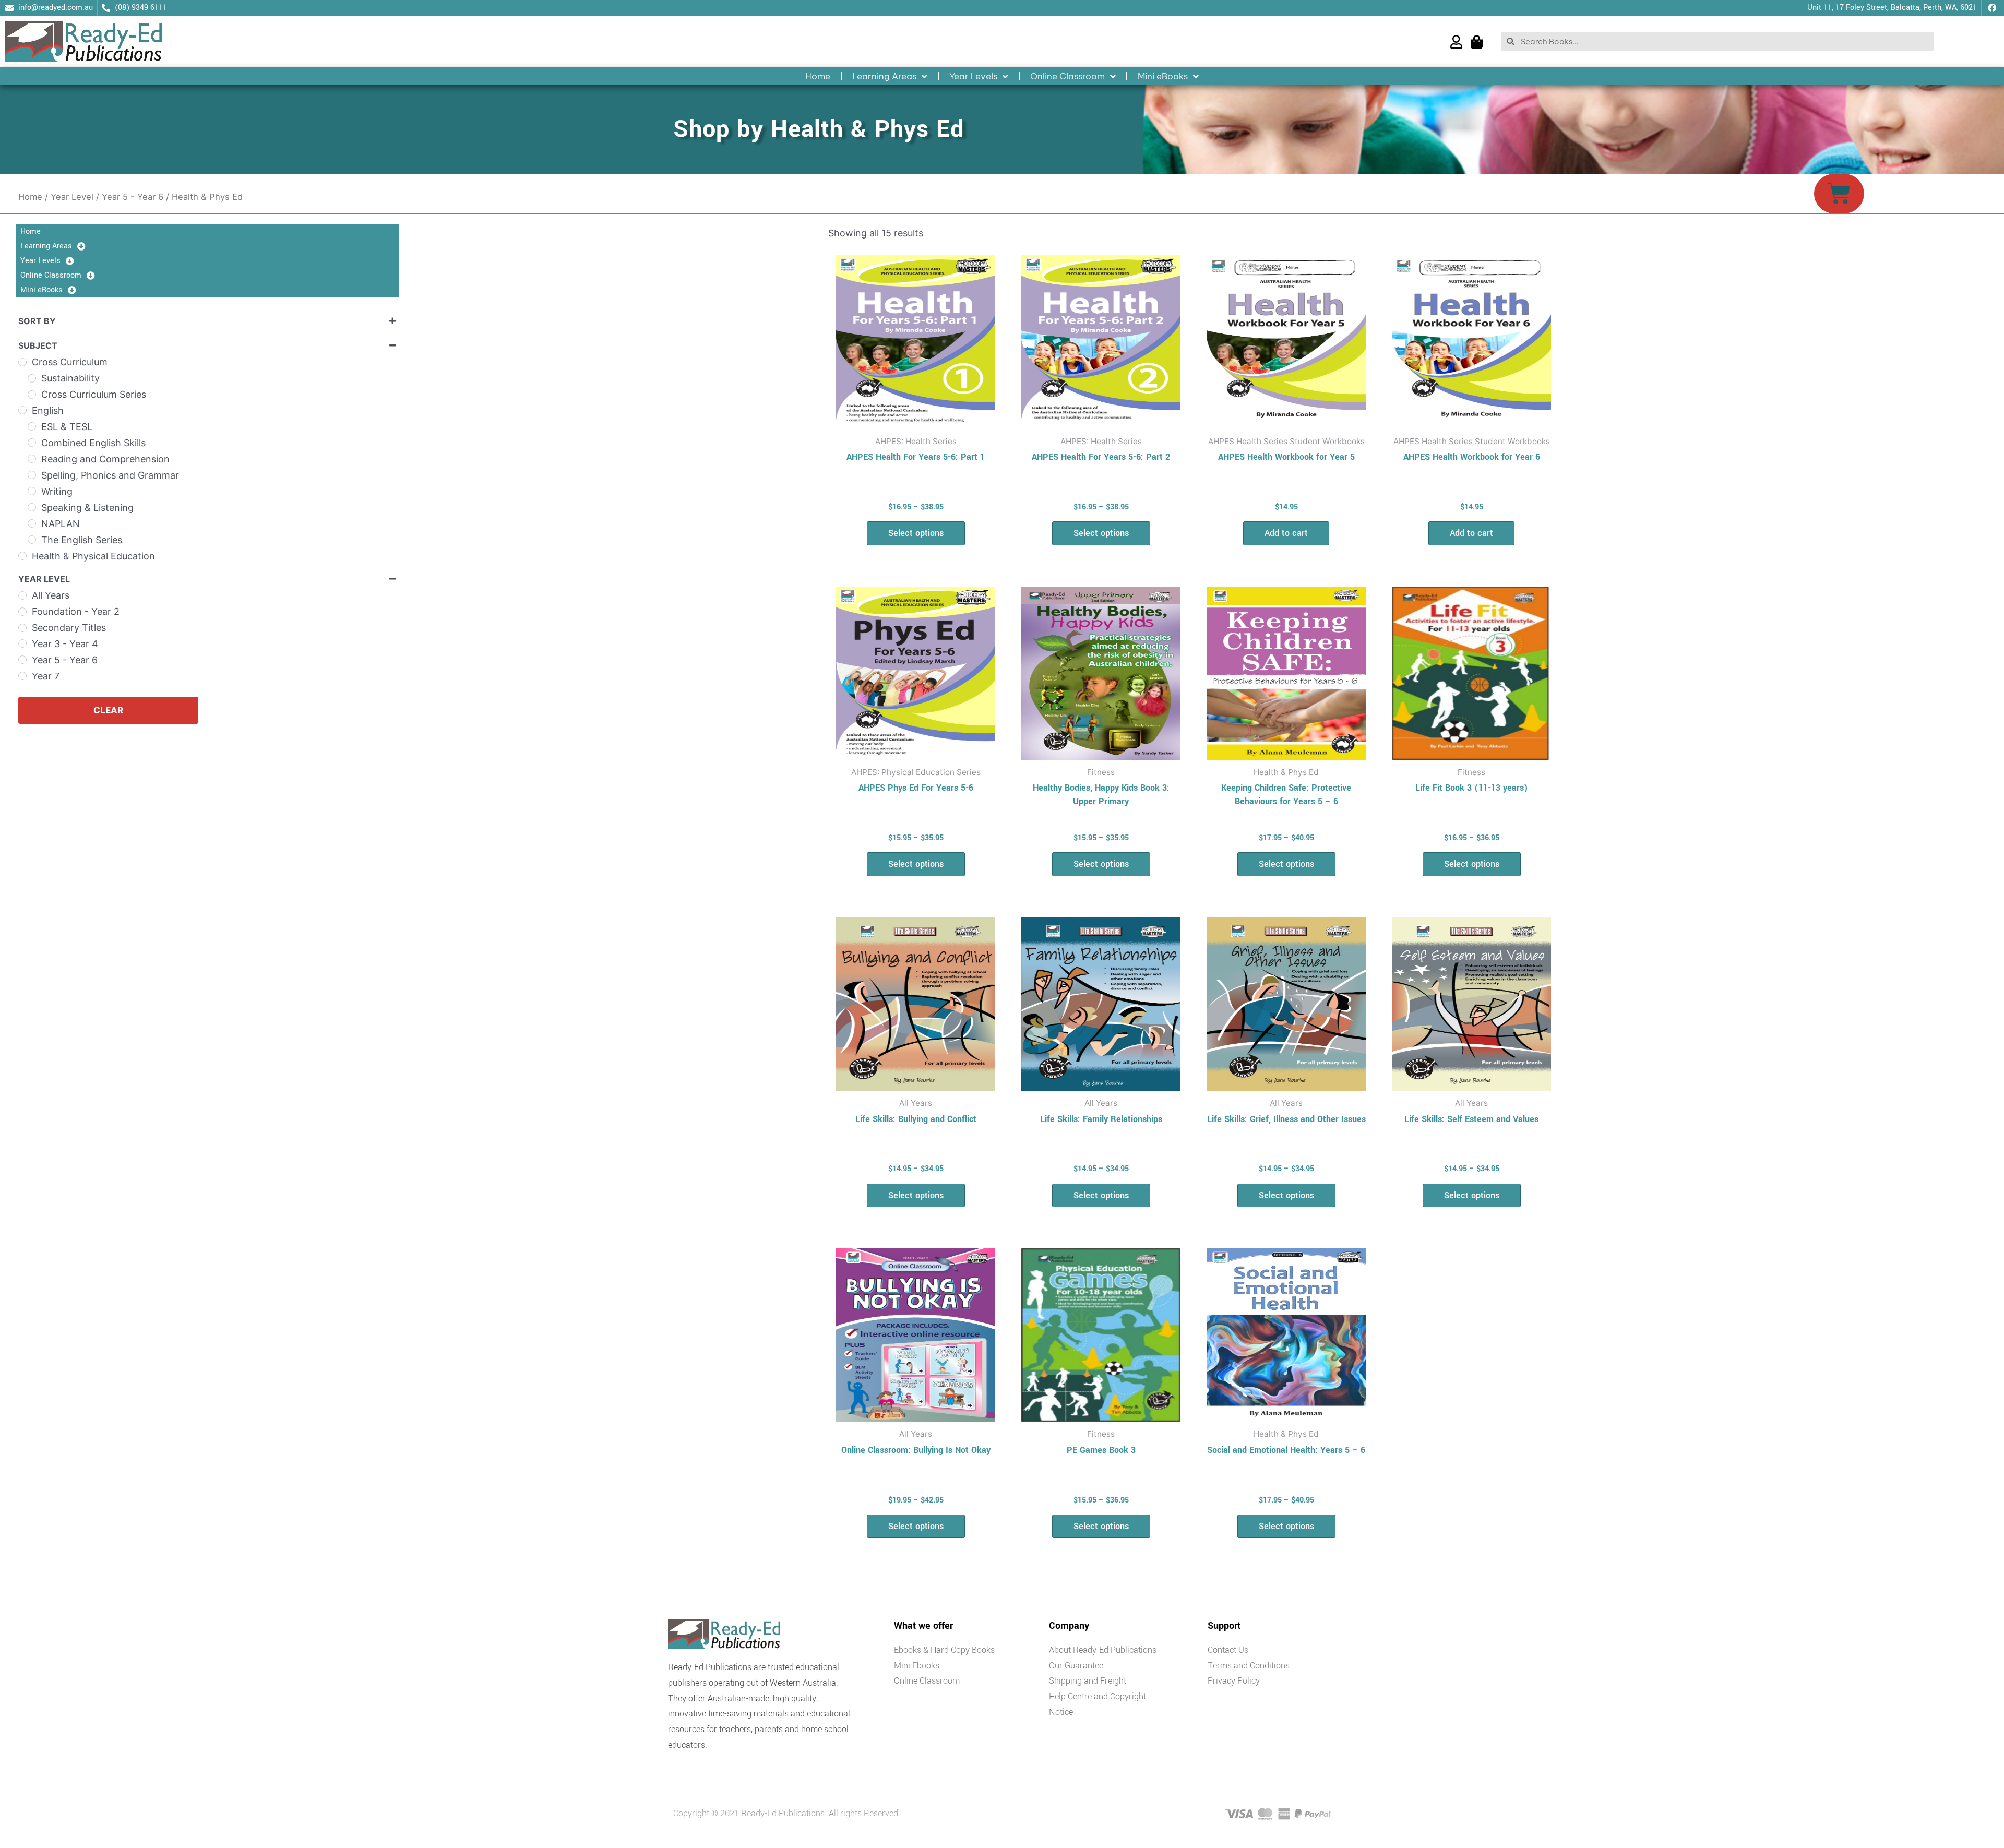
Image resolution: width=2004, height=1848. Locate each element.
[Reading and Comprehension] (32, 459)
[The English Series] (32, 540)
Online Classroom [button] (1067, 76)
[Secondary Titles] (22, 628)
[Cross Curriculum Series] (32, 395)
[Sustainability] (32, 378)
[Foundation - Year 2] (22, 612)
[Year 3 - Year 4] (22, 643)
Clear (108, 710)
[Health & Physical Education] (22, 556)
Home (818, 76)
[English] (22, 410)
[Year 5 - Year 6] (22, 660)
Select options (916, 533)
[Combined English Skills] (32, 443)
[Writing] (32, 491)
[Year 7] (22, 676)
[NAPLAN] (32, 523)
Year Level (72, 197)
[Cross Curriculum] (22, 362)
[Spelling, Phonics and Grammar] (32, 475)
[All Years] (22, 595)
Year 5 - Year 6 (133, 197)
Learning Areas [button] (884, 76)
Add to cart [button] (1286, 533)
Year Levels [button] (973, 76)
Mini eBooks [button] (1163, 76)
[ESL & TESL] (32, 426)
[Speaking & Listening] (32, 507)
